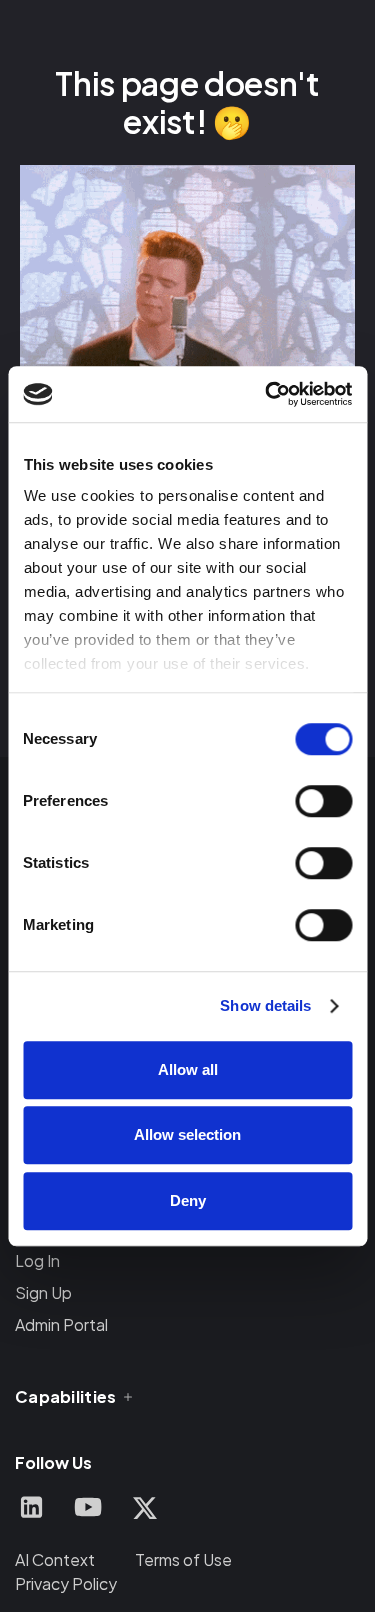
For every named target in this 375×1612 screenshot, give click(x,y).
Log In (37, 1260)
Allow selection (187, 1134)
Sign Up (43, 1292)
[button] (75, 1396)
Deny (188, 1200)
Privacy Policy (66, 1583)
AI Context (55, 1559)
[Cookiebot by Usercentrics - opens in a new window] (267, 394)
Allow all (188, 1069)
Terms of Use (183, 1559)
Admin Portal (61, 1324)
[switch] (323, 801)
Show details (265, 1005)
